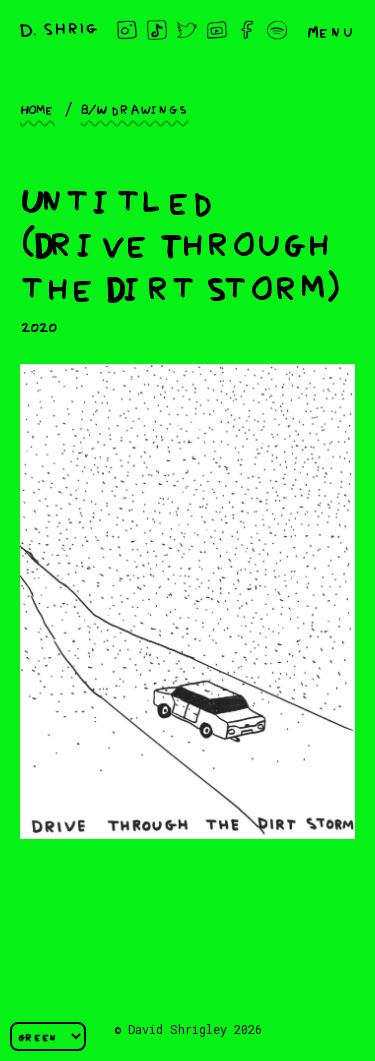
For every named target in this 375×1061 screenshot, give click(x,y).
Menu (331, 30)
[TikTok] (157, 30)
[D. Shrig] (58, 30)
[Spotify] (277, 30)
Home (37, 108)
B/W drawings (135, 108)
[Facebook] (247, 30)
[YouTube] (217, 30)
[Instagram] (127, 30)
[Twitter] (187, 30)
